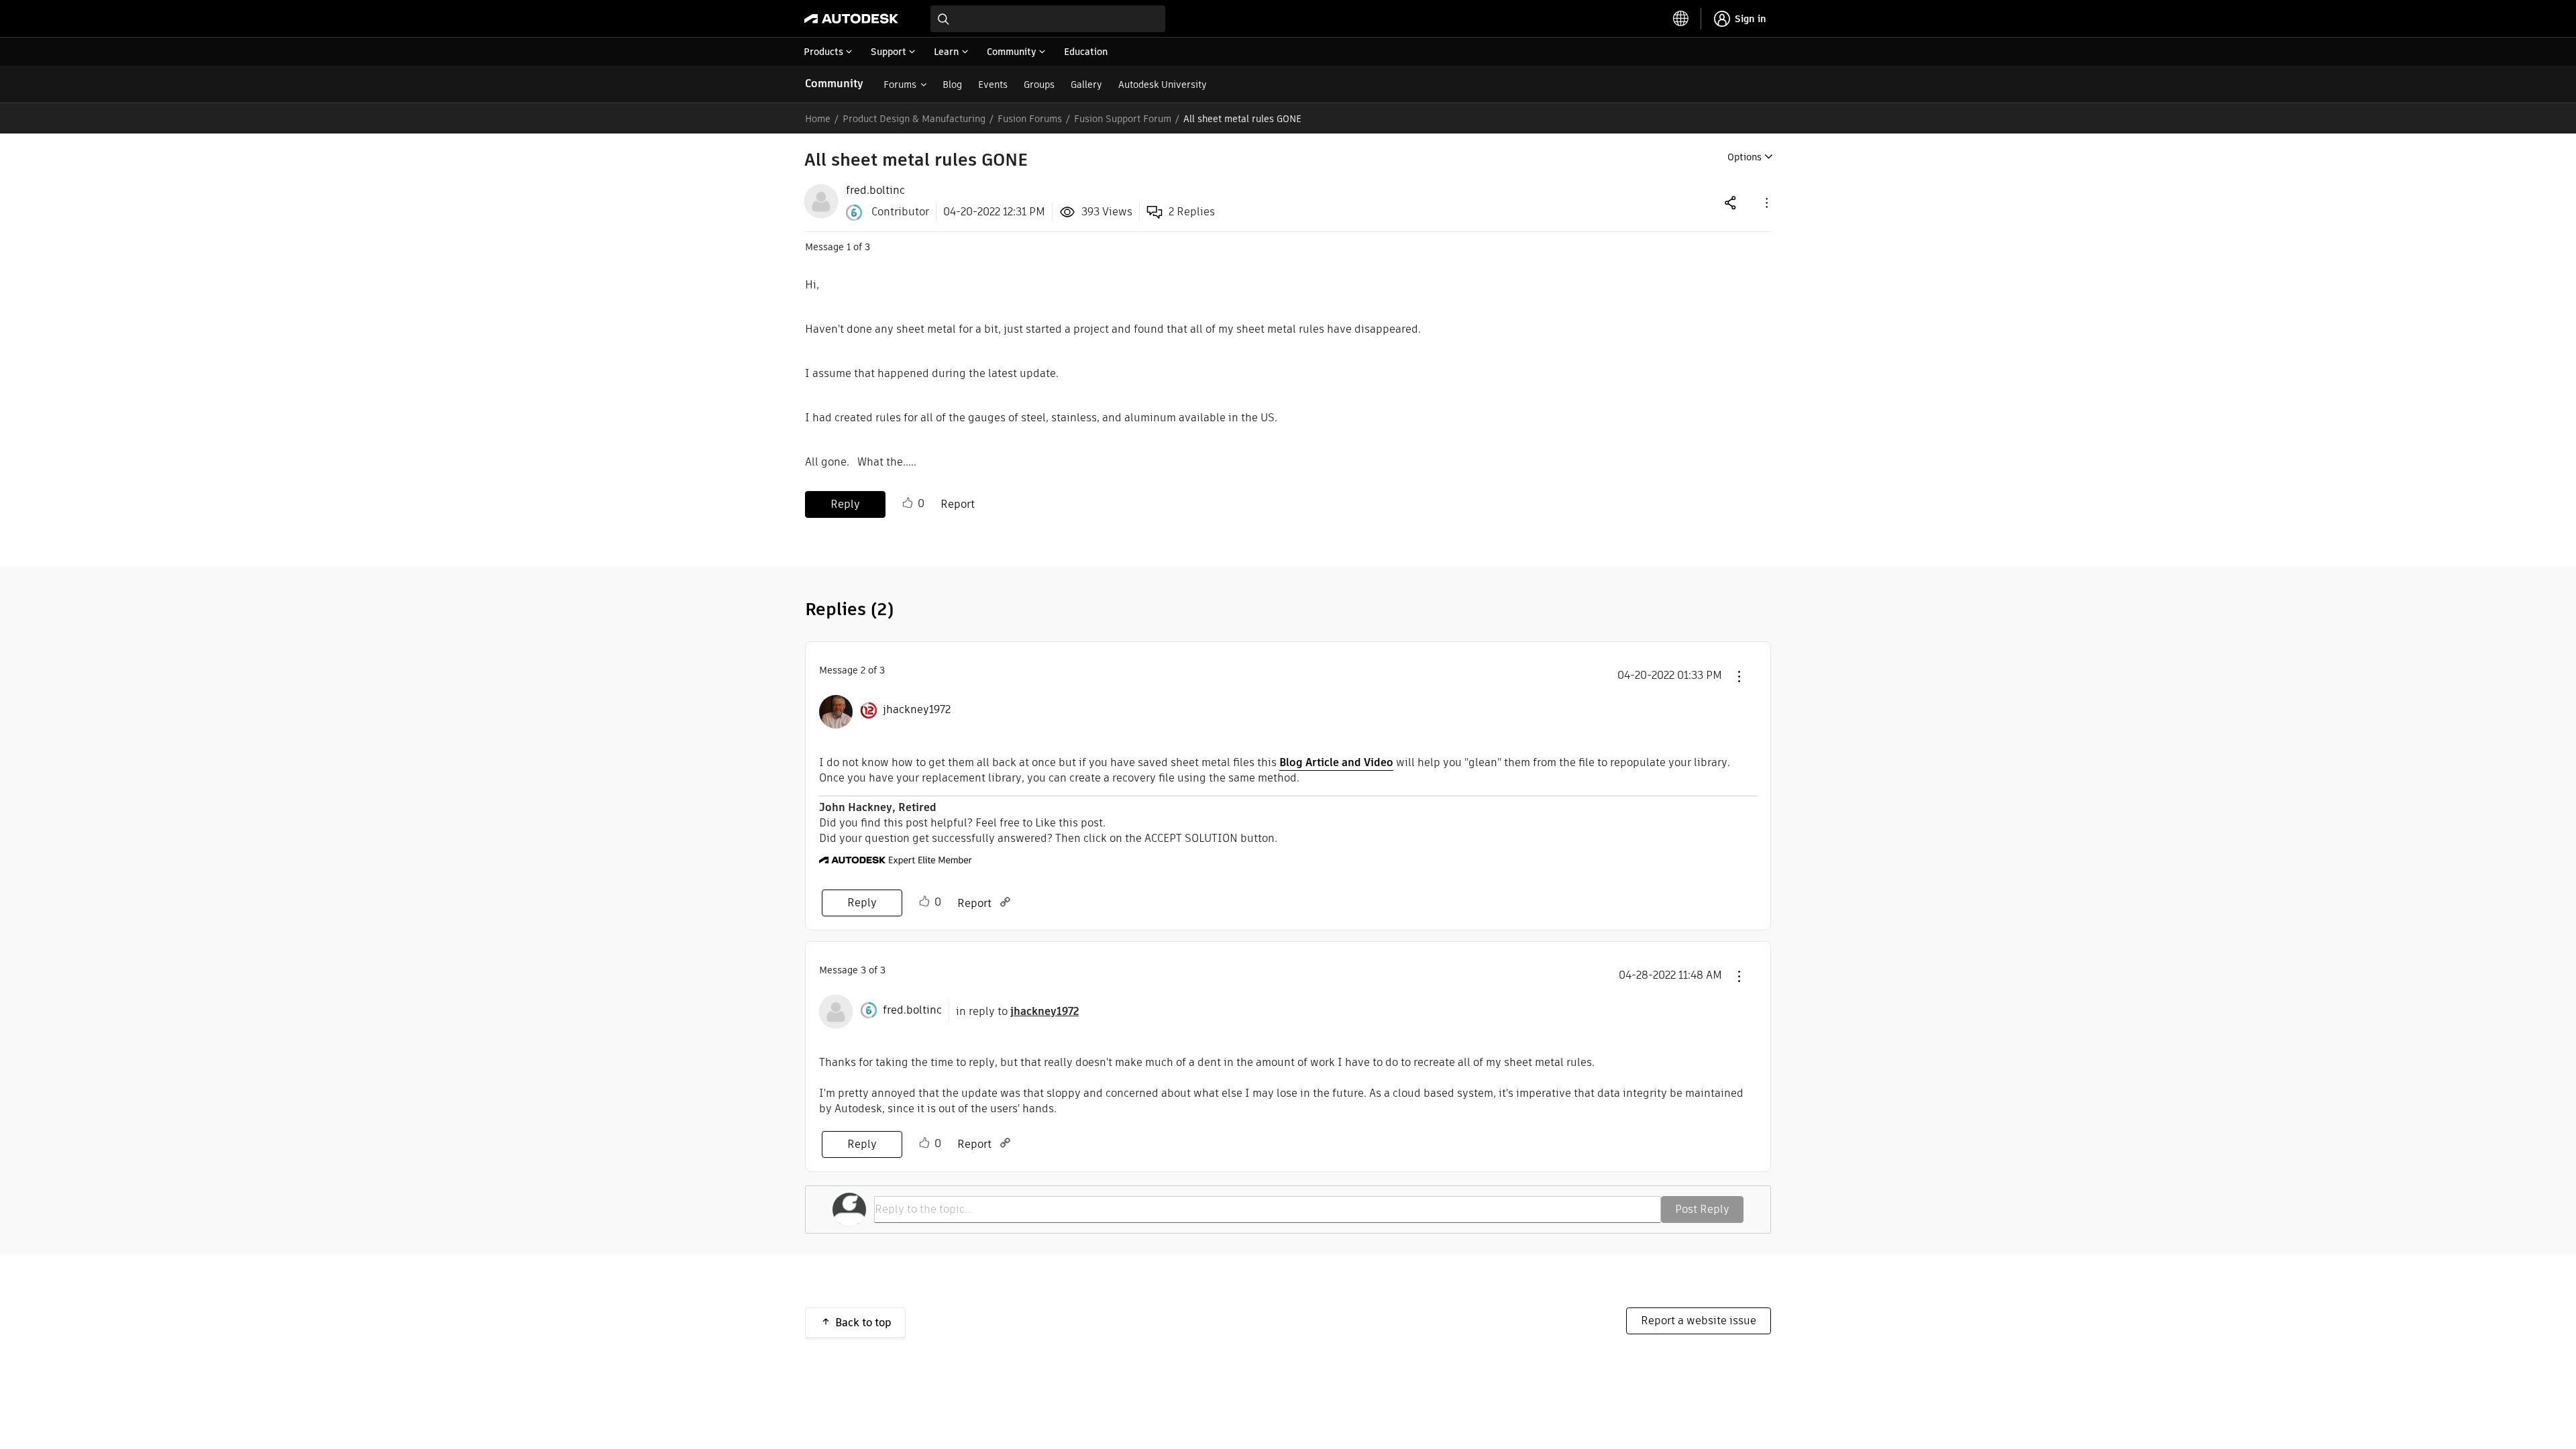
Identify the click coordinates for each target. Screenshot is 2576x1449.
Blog (952, 85)
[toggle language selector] (1681, 19)
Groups (1039, 85)
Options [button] (1745, 157)
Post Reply (1702, 1209)
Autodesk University (1163, 85)
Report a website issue (1699, 1321)
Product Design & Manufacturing (914, 119)
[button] (1766, 202)
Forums (900, 85)
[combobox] (1048, 19)
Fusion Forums (1030, 119)
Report (958, 504)
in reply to (1017, 1011)
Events (993, 85)
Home (818, 119)
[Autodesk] (851, 19)
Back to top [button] (863, 1323)
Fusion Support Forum (1123, 119)
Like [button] (908, 503)
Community (834, 84)
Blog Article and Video (1336, 762)
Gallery (1086, 85)
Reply (845, 504)
